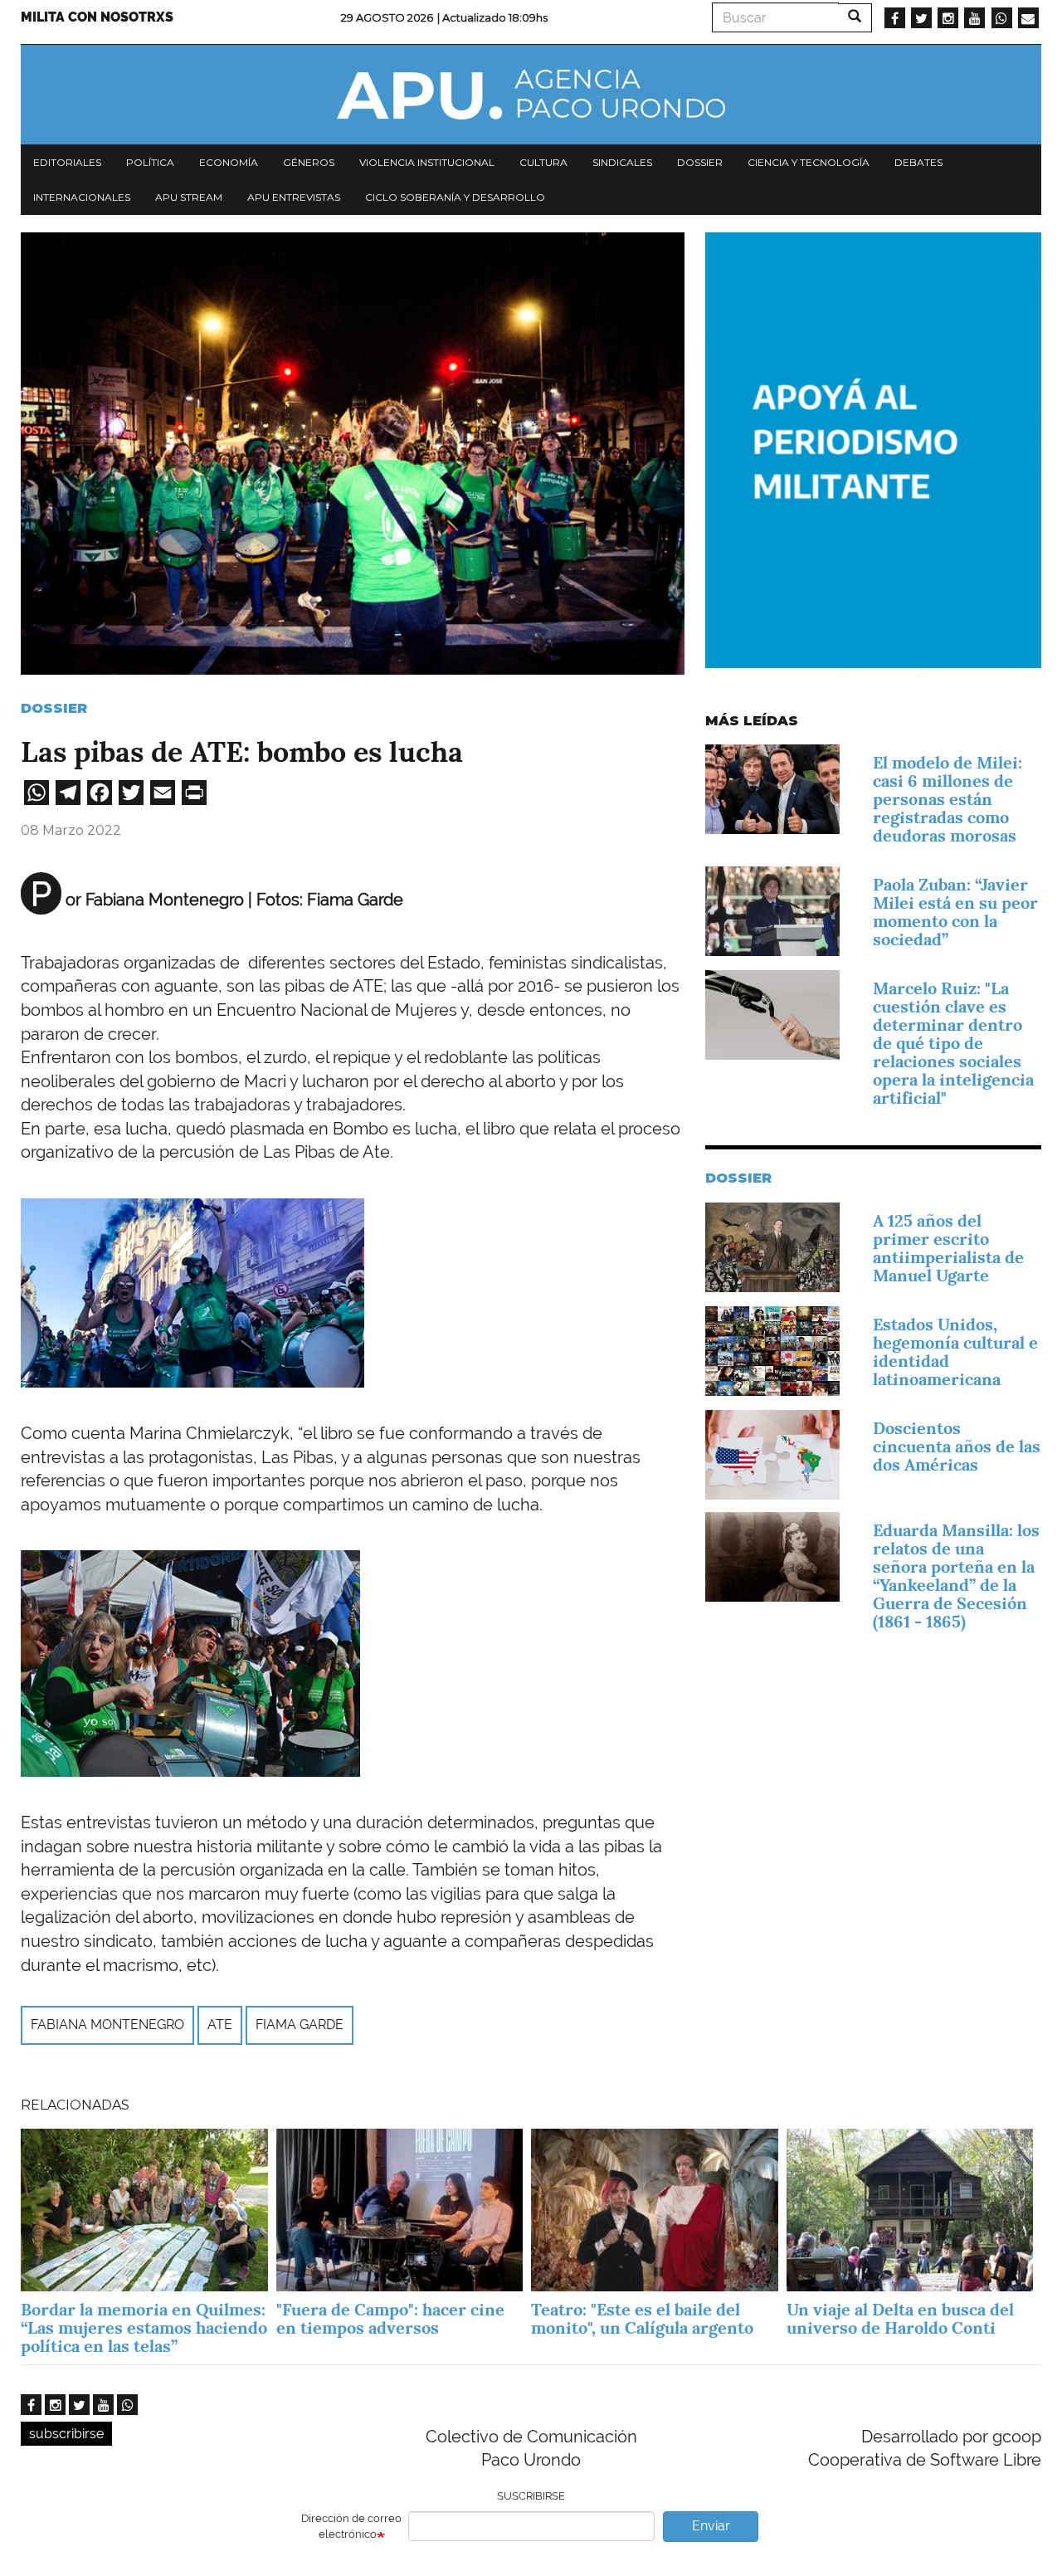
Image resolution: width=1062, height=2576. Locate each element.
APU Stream (189, 197)
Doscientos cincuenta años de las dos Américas (957, 1447)
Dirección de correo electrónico (351, 2526)
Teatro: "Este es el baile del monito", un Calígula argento (642, 2319)
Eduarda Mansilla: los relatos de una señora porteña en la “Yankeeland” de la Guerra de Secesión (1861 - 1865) (956, 1576)
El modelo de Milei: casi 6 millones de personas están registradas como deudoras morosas (948, 799)
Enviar (711, 2526)
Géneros (309, 162)
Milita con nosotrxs (97, 17)
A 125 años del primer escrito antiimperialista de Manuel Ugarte (948, 1248)
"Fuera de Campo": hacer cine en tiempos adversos (390, 2319)
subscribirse (66, 2434)
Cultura (543, 162)
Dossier (700, 162)
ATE (220, 2025)
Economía (229, 162)
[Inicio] (531, 95)
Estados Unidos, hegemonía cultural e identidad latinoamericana (955, 1352)
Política (150, 162)
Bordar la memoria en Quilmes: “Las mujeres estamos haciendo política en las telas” (144, 2328)
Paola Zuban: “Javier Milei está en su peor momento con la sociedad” (955, 912)
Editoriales (67, 162)
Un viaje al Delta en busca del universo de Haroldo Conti (900, 2319)
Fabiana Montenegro (107, 2025)
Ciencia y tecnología (809, 162)
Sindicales (622, 162)
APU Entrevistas (294, 197)
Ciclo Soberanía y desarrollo (455, 197)
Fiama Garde (300, 2025)
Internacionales (82, 197)
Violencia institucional (427, 162)
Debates (918, 162)
